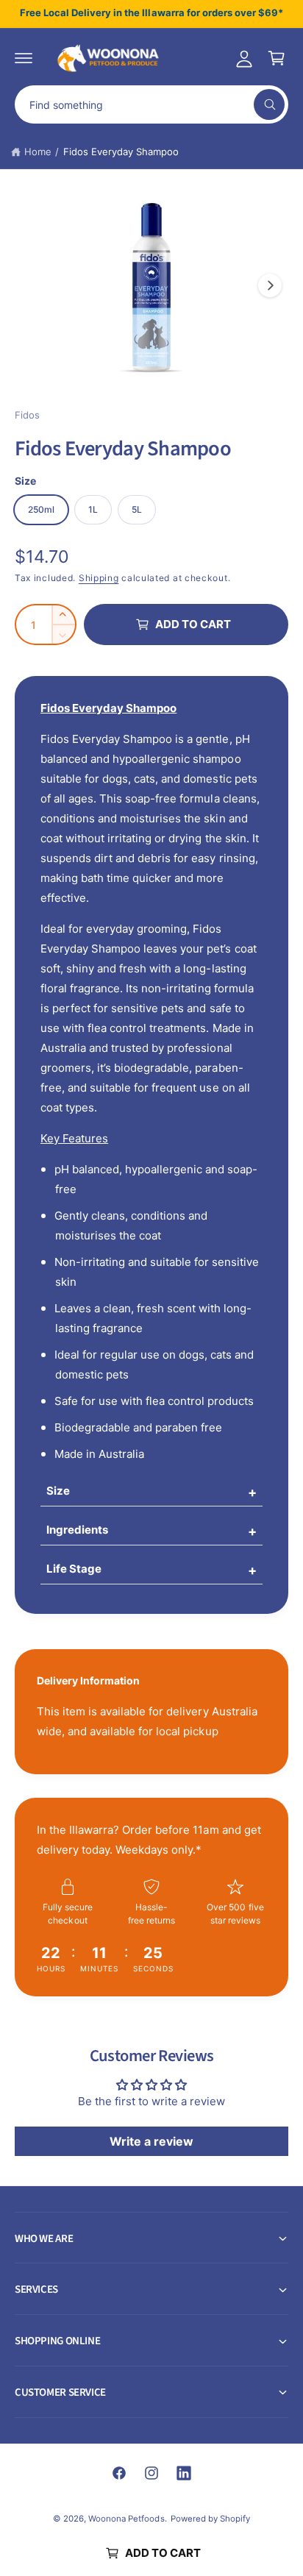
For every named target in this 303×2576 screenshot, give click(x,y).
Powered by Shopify (210, 2519)
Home (38, 152)
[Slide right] (270, 285)
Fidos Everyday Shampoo (121, 152)
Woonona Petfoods (126, 2519)
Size (58, 1491)
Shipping (99, 578)
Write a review (151, 2141)
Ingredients (77, 1530)
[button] (24, 58)
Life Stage (74, 1569)
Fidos (27, 415)
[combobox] (151, 104)
